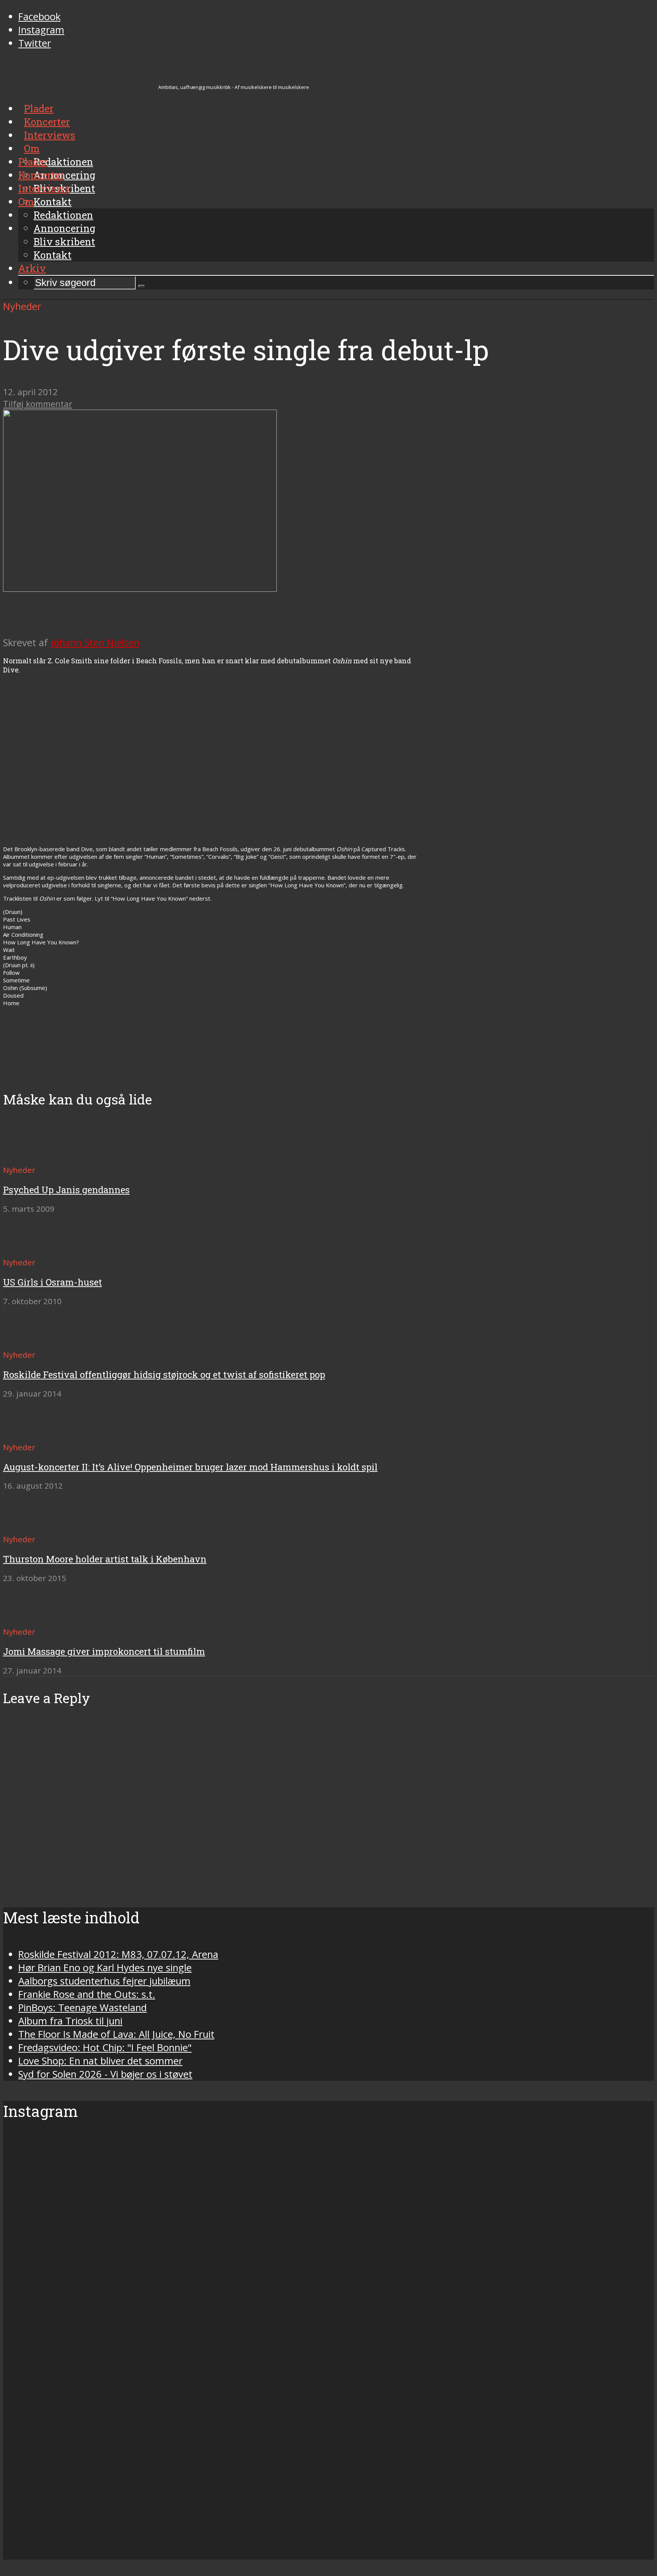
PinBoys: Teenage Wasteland (83, 2008)
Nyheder (22, 306)
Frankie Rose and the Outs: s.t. (87, 1994)
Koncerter (41, 175)
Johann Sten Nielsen (95, 643)
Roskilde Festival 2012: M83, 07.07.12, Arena (118, 1954)
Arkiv (32, 268)
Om (26, 202)
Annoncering (64, 228)
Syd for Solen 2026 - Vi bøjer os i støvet (105, 2074)
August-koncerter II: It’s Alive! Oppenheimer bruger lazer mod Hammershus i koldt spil (190, 1467)
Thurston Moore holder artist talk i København (105, 1559)
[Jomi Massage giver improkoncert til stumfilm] (31, 1618)
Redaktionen (63, 215)
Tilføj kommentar (38, 404)
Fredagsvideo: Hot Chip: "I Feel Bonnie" (105, 2048)
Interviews (44, 188)
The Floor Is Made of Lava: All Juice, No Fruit (116, 2034)
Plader (33, 162)
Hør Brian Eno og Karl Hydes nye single (105, 1968)
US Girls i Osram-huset (52, 1282)
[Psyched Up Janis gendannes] (31, 1156)
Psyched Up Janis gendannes (66, 1190)
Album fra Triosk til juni (70, 2021)
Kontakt (52, 255)
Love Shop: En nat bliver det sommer (100, 2061)
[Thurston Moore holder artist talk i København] (31, 1525)
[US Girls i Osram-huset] (31, 1248)
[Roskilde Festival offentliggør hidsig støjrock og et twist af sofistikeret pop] (31, 1341)
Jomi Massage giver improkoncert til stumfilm (104, 1651)
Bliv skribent (64, 242)
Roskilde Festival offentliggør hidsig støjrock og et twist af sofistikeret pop (164, 1375)
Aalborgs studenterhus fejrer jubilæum (104, 1981)
